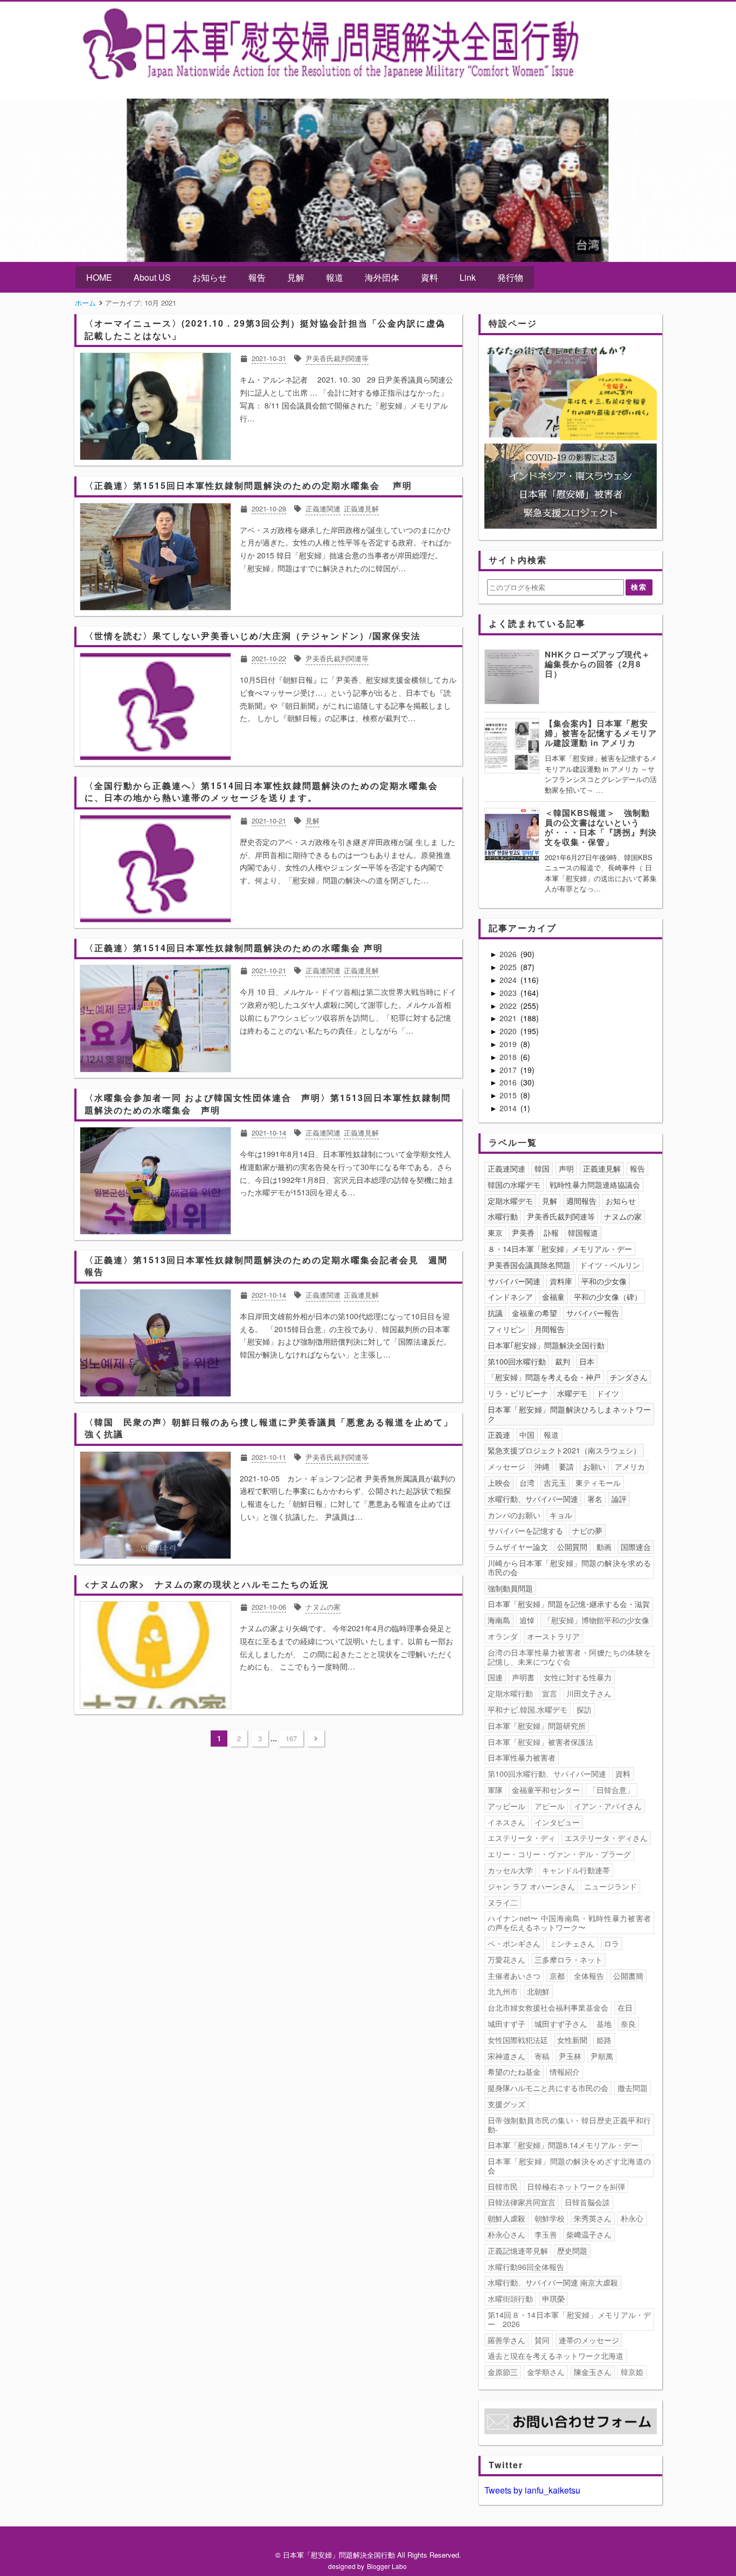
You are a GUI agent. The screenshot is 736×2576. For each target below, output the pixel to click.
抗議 (495, 1313)
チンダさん (629, 1377)
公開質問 (572, 1547)
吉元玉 (555, 1483)
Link (468, 277)
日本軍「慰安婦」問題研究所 (537, 1726)
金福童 (553, 1297)
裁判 (563, 1361)
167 (291, 1738)
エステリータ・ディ (522, 1838)
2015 (509, 1095)
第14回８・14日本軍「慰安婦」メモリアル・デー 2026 (570, 2319)
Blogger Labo (387, 2566)
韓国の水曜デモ (514, 1185)
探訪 (584, 1709)
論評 (619, 1499)
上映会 (499, 1483)
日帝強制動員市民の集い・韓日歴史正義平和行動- (570, 2125)
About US (152, 277)
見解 (296, 277)
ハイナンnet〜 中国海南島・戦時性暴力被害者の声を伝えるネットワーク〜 (570, 1923)
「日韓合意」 (612, 1790)
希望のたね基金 (514, 2072)
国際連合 (636, 1547)
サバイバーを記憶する (525, 1531)
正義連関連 (506, 1168)
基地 (604, 2024)
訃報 (551, 1232)
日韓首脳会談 (587, 2202)
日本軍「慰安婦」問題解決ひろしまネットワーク (570, 1414)
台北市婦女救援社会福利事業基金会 (548, 2007)
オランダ (503, 1636)
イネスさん (506, 1822)
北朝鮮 (538, 1991)
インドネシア (510, 1297)
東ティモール (598, 1483)
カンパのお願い (514, 1515)
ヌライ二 (503, 1902)
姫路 (604, 2040)
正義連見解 (602, 1168)
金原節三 (503, 2372)
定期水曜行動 (510, 1693)
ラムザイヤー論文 (518, 1547)
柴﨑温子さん (589, 2234)
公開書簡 (628, 1976)
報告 (257, 277)
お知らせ (210, 277)
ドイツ (608, 1393)
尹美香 (523, 1232)
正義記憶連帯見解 (518, 2250)
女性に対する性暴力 (578, 1677)
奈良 (628, 2024)
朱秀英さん (593, 2218)
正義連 (499, 1435)
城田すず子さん (561, 2024)
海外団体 (382, 277)
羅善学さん (506, 2340)
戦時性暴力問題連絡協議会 (595, 1185)
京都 (557, 1976)
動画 (604, 1547)
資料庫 (561, 1281)
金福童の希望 (534, 1313)
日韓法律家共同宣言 (522, 2202)
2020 (509, 1031)
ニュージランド (610, 1886)
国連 (495, 1677)
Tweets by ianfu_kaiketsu (532, 2490)
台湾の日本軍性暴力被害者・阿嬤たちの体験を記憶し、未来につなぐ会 (570, 1657)
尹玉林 (570, 2056)
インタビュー (557, 1822)
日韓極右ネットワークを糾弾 (576, 2186)
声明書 (523, 1677)
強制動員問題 (510, 1588)
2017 (509, 1070)
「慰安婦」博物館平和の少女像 (596, 1620)
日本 (587, 1361)
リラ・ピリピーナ (518, 1393)
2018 (509, 1057)
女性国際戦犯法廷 (518, 2040)
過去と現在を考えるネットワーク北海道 (556, 2356)
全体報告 (589, 1976)
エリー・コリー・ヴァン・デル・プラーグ (559, 1854)
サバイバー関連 (514, 1281)
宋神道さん (506, 2056)
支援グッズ (506, 2104)
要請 (566, 1466)
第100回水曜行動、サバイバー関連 (547, 1774)
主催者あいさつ (514, 1976)
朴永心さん (506, 2234)
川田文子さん (589, 1693)
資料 (429, 277)
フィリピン (506, 1329)
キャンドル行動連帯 (576, 1870)
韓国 (542, 1168)
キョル (561, 1515)
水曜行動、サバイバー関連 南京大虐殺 (553, 2282)
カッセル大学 (510, 1870)
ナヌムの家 (623, 1216)
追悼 (527, 1620)
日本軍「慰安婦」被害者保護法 (540, 1742)
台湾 (527, 1483)
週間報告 (581, 1201)
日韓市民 (503, 2186)
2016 (509, 1082)
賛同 (542, 2340)
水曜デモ (572, 1393)
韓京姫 (632, 2372)
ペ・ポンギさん (514, 1943)
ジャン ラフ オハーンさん (531, 1886)
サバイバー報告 (593, 1313)
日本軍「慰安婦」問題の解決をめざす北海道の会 (570, 2166)
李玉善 (546, 2234)
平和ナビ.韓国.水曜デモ (527, 1709)
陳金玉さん (593, 2372)
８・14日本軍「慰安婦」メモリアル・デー (560, 1249)
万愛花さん (506, 1959)
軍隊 (495, 1790)
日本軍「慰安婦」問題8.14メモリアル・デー (563, 2145)
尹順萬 (602, 2056)
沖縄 (542, 1466)
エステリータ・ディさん (606, 1838)
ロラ (612, 1943)
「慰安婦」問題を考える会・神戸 (544, 1377)
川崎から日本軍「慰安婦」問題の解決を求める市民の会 (570, 1567)
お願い (594, 1466)
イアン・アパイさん (608, 1806)
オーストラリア (553, 1636)
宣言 (550, 1693)
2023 (509, 993)
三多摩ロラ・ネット (568, 1959)
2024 (509, 980)
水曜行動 (503, 1216)
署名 (595, 1499)
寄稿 (542, 2056)
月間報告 (550, 1329)
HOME (99, 277)
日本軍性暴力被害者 (522, 1757)
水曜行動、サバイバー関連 (533, 1499)
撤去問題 (633, 2088)
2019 (509, 1044)
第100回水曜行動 (517, 1361)
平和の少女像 (604, 1281)
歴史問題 (572, 2250)
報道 (335, 277)
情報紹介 (565, 2072)
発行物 (510, 277)
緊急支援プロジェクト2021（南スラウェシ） (564, 1450)
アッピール (506, 1806)
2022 (509, 1006)
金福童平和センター (546, 1790)
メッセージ (506, 1466)
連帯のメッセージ (589, 2340)
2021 (509, 1018)
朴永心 (632, 2218)
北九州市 (503, 1991)
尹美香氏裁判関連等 (561, 1216)
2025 (509, 967)
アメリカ (630, 1466)
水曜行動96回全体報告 (526, 2267)
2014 (509, 1108)
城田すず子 (506, 2024)
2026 (509, 954)
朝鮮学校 (550, 2218)
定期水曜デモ (510, 1201)
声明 (566, 1168)
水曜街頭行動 (510, 2298)
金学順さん (546, 2372)
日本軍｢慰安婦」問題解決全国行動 (546, 1345)
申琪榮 (553, 2298)
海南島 (499, 1620)
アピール (550, 1806)
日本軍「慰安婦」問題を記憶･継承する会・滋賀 (569, 1604)
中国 (527, 1435)
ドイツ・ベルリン (610, 1265)
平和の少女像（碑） (608, 1297)
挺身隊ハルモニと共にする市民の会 (548, 2088)
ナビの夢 (587, 1531)
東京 (495, 1232)
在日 (625, 2007)
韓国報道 (583, 1232)
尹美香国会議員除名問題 (529, 1265)
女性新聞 (572, 2040)
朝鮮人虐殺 (506, 2218)
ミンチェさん (572, 1943)
